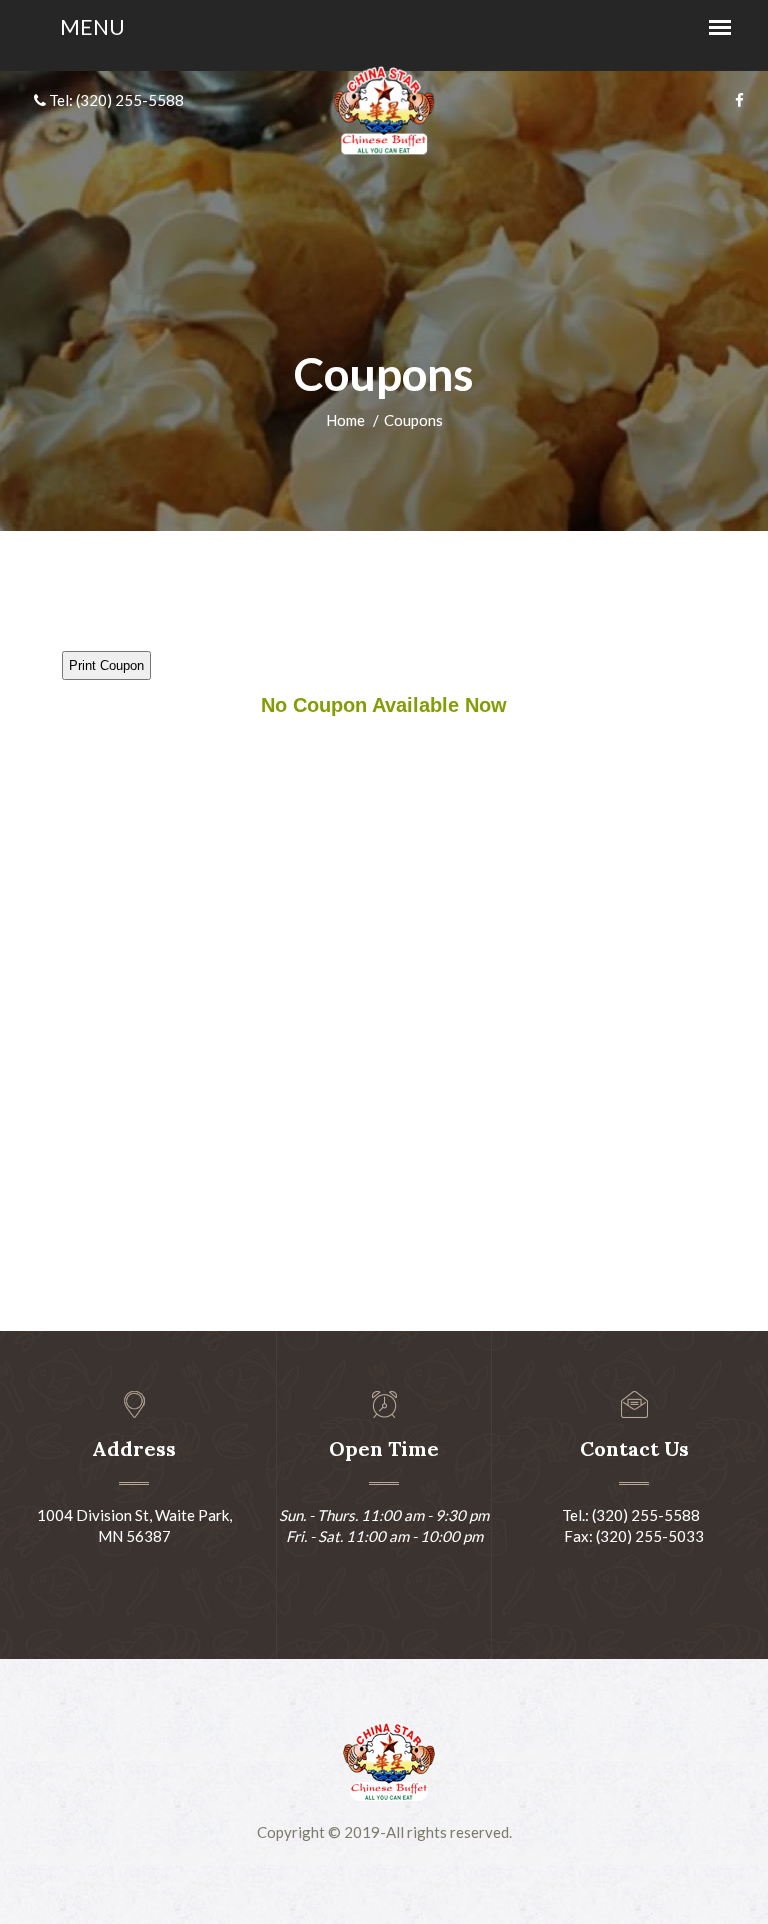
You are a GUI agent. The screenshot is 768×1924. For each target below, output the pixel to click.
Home (345, 420)
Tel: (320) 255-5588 (115, 100)
